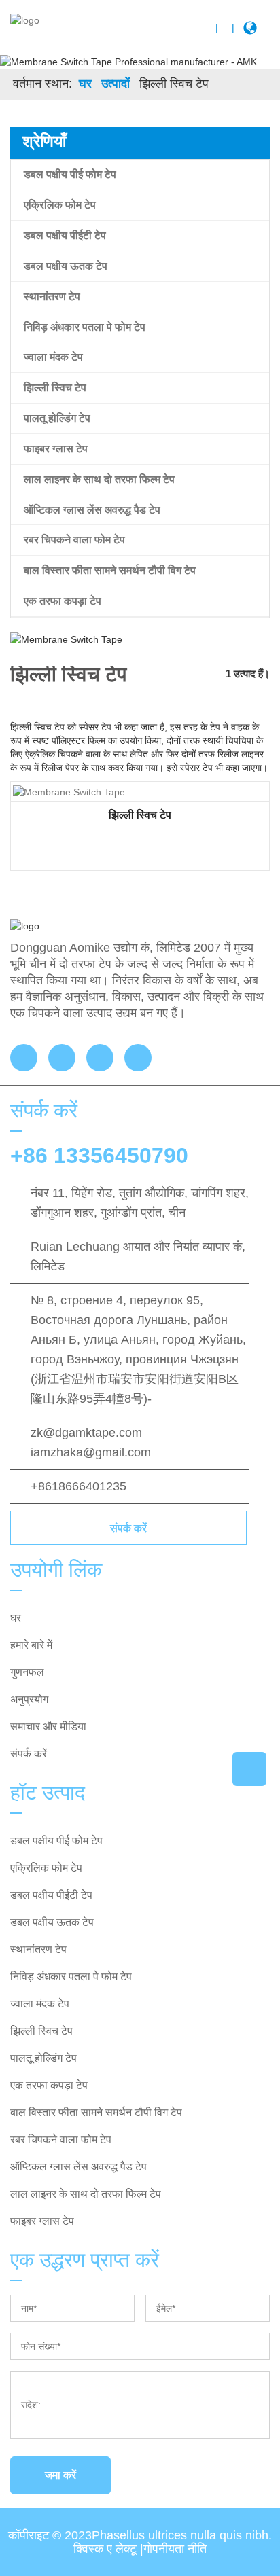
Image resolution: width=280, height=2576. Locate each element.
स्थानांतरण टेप (52, 297)
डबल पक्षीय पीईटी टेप (65, 235)
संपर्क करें (128, 1528)
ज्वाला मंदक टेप (53, 357)
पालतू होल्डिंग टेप (57, 418)
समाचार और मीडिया (48, 1727)
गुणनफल (27, 1672)
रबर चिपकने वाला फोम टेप (74, 540)
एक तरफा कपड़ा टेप (63, 601)
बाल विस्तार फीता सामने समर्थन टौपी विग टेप (110, 570)
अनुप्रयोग (29, 1699)
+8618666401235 (78, 1486)
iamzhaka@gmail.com (91, 1452)
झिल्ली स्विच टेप (55, 388)
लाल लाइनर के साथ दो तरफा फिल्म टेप (99, 479)
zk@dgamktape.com (86, 1433)
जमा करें (60, 2475)
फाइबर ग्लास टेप (56, 449)
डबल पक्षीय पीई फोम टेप (70, 174)
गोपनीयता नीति (175, 2549)
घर (85, 84)
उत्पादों (116, 84)
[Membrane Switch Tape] (69, 791)
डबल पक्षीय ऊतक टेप (66, 266)
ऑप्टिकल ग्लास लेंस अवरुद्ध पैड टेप (92, 510)
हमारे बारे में (31, 1645)
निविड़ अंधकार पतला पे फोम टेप (85, 327)
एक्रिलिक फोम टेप (60, 205)
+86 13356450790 (99, 1156)
